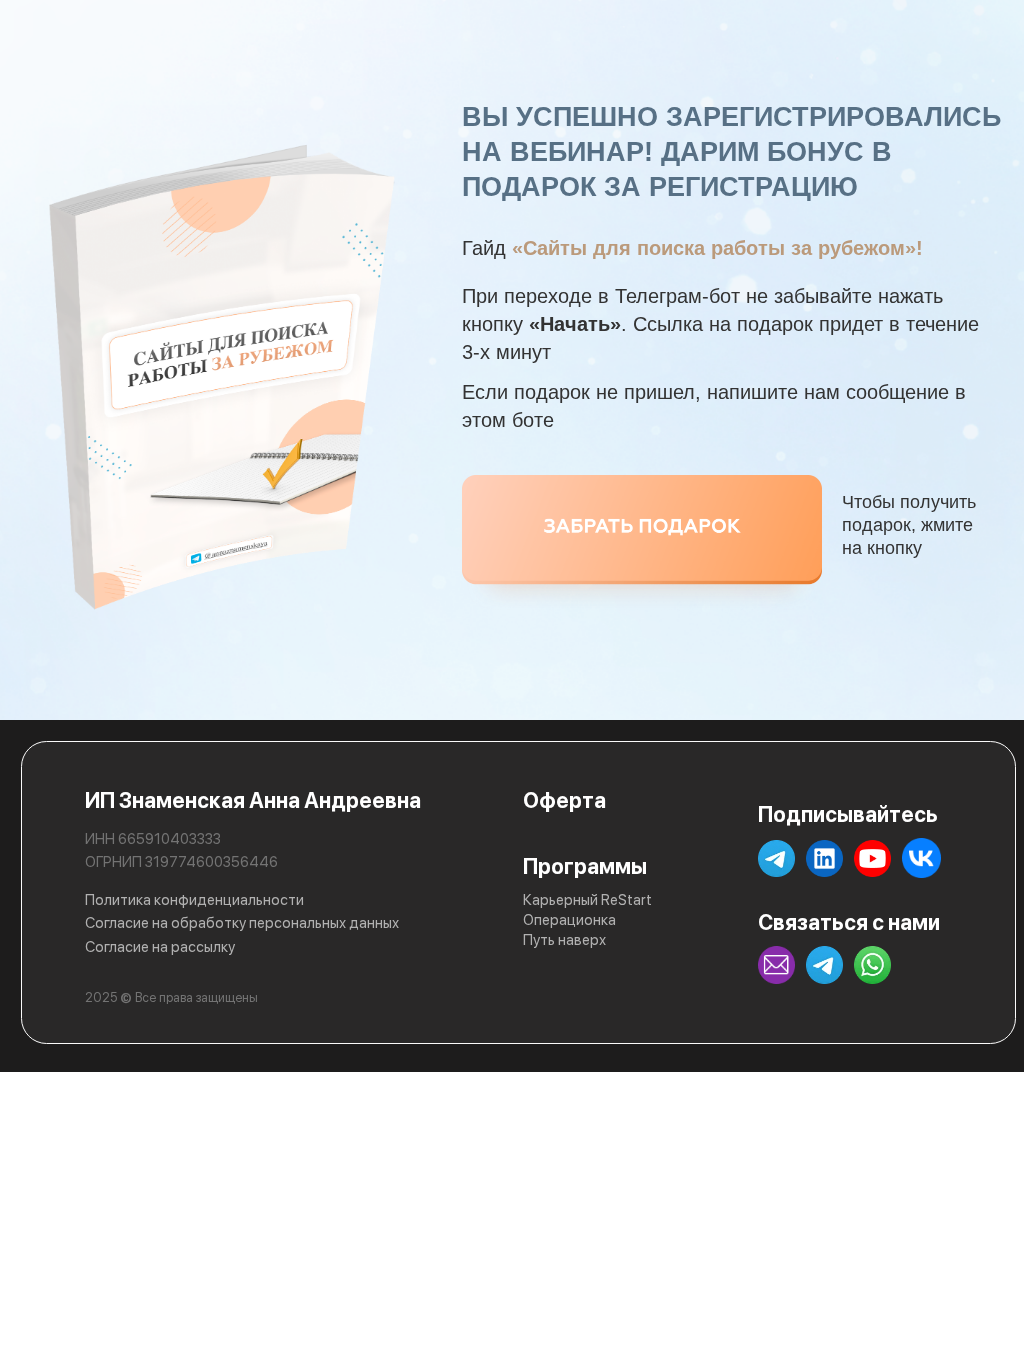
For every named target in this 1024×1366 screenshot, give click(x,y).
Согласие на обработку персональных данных (242, 923)
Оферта (564, 800)
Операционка (569, 920)
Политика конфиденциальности (194, 900)
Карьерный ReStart (587, 900)
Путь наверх (564, 940)
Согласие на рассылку (160, 947)
